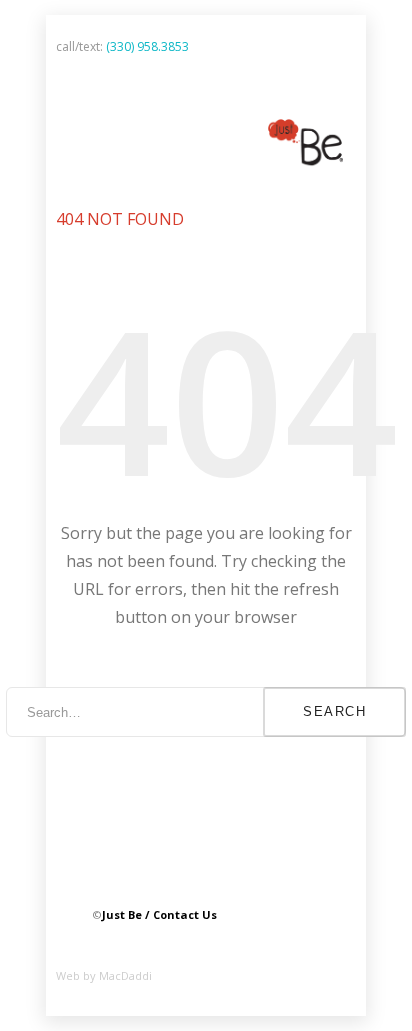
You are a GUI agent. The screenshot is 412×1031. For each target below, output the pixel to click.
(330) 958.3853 (147, 46)
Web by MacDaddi (104, 975)
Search (334, 711)
